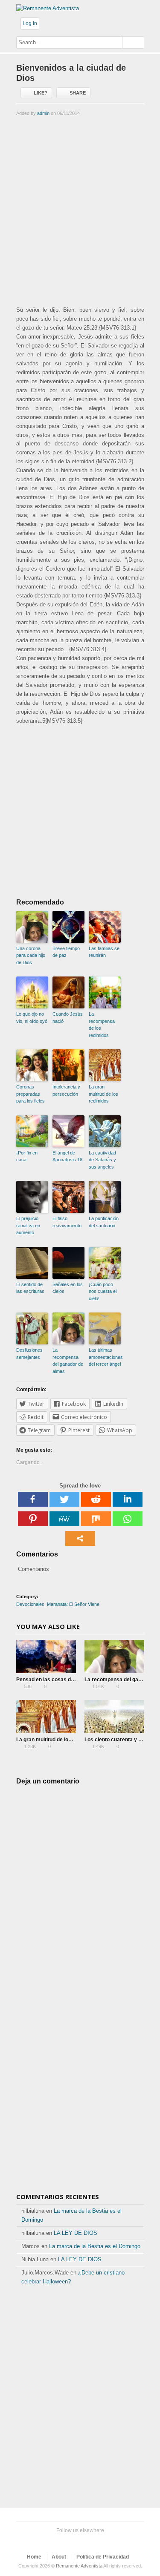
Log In (30, 23)
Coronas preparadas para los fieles (31, 1094)
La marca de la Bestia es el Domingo (95, 2246)
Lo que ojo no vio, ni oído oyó (32, 1018)
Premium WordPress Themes (106, 2541)
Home (34, 2557)
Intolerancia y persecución (66, 1090)
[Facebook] (33, 1499)
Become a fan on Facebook (65, 2541)
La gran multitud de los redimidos (103, 1094)
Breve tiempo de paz (66, 952)
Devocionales (30, 1604)
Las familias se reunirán (104, 952)
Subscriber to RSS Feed (92, 2541)
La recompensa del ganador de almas (68, 1361)
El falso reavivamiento (67, 1222)
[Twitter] (64, 1499)
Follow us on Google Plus (79, 2541)
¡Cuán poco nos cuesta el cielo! (103, 1291)
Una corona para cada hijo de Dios (31, 955)
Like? (41, 93)
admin (43, 113)
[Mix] (96, 1519)
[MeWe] (64, 1519)
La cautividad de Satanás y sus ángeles (102, 1160)
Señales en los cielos (68, 1288)
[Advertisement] (80, 210)
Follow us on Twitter (51, 2541)
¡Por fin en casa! (27, 1156)
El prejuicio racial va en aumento (28, 1225)
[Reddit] (96, 1499)
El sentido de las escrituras (30, 1288)
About (59, 2557)
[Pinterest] (33, 1519)
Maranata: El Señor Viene (73, 1604)
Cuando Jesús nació (68, 1018)
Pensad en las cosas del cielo (52, 1680)
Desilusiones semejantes (29, 1354)
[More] (80, 1538)
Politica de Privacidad (103, 2557)
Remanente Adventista (79, 2566)
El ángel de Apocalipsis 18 (67, 1156)
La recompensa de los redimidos (102, 1025)
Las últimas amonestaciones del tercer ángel (105, 1357)
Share (78, 93)
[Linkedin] (128, 1499)
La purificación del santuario (104, 1222)
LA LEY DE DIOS (76, 2233)
